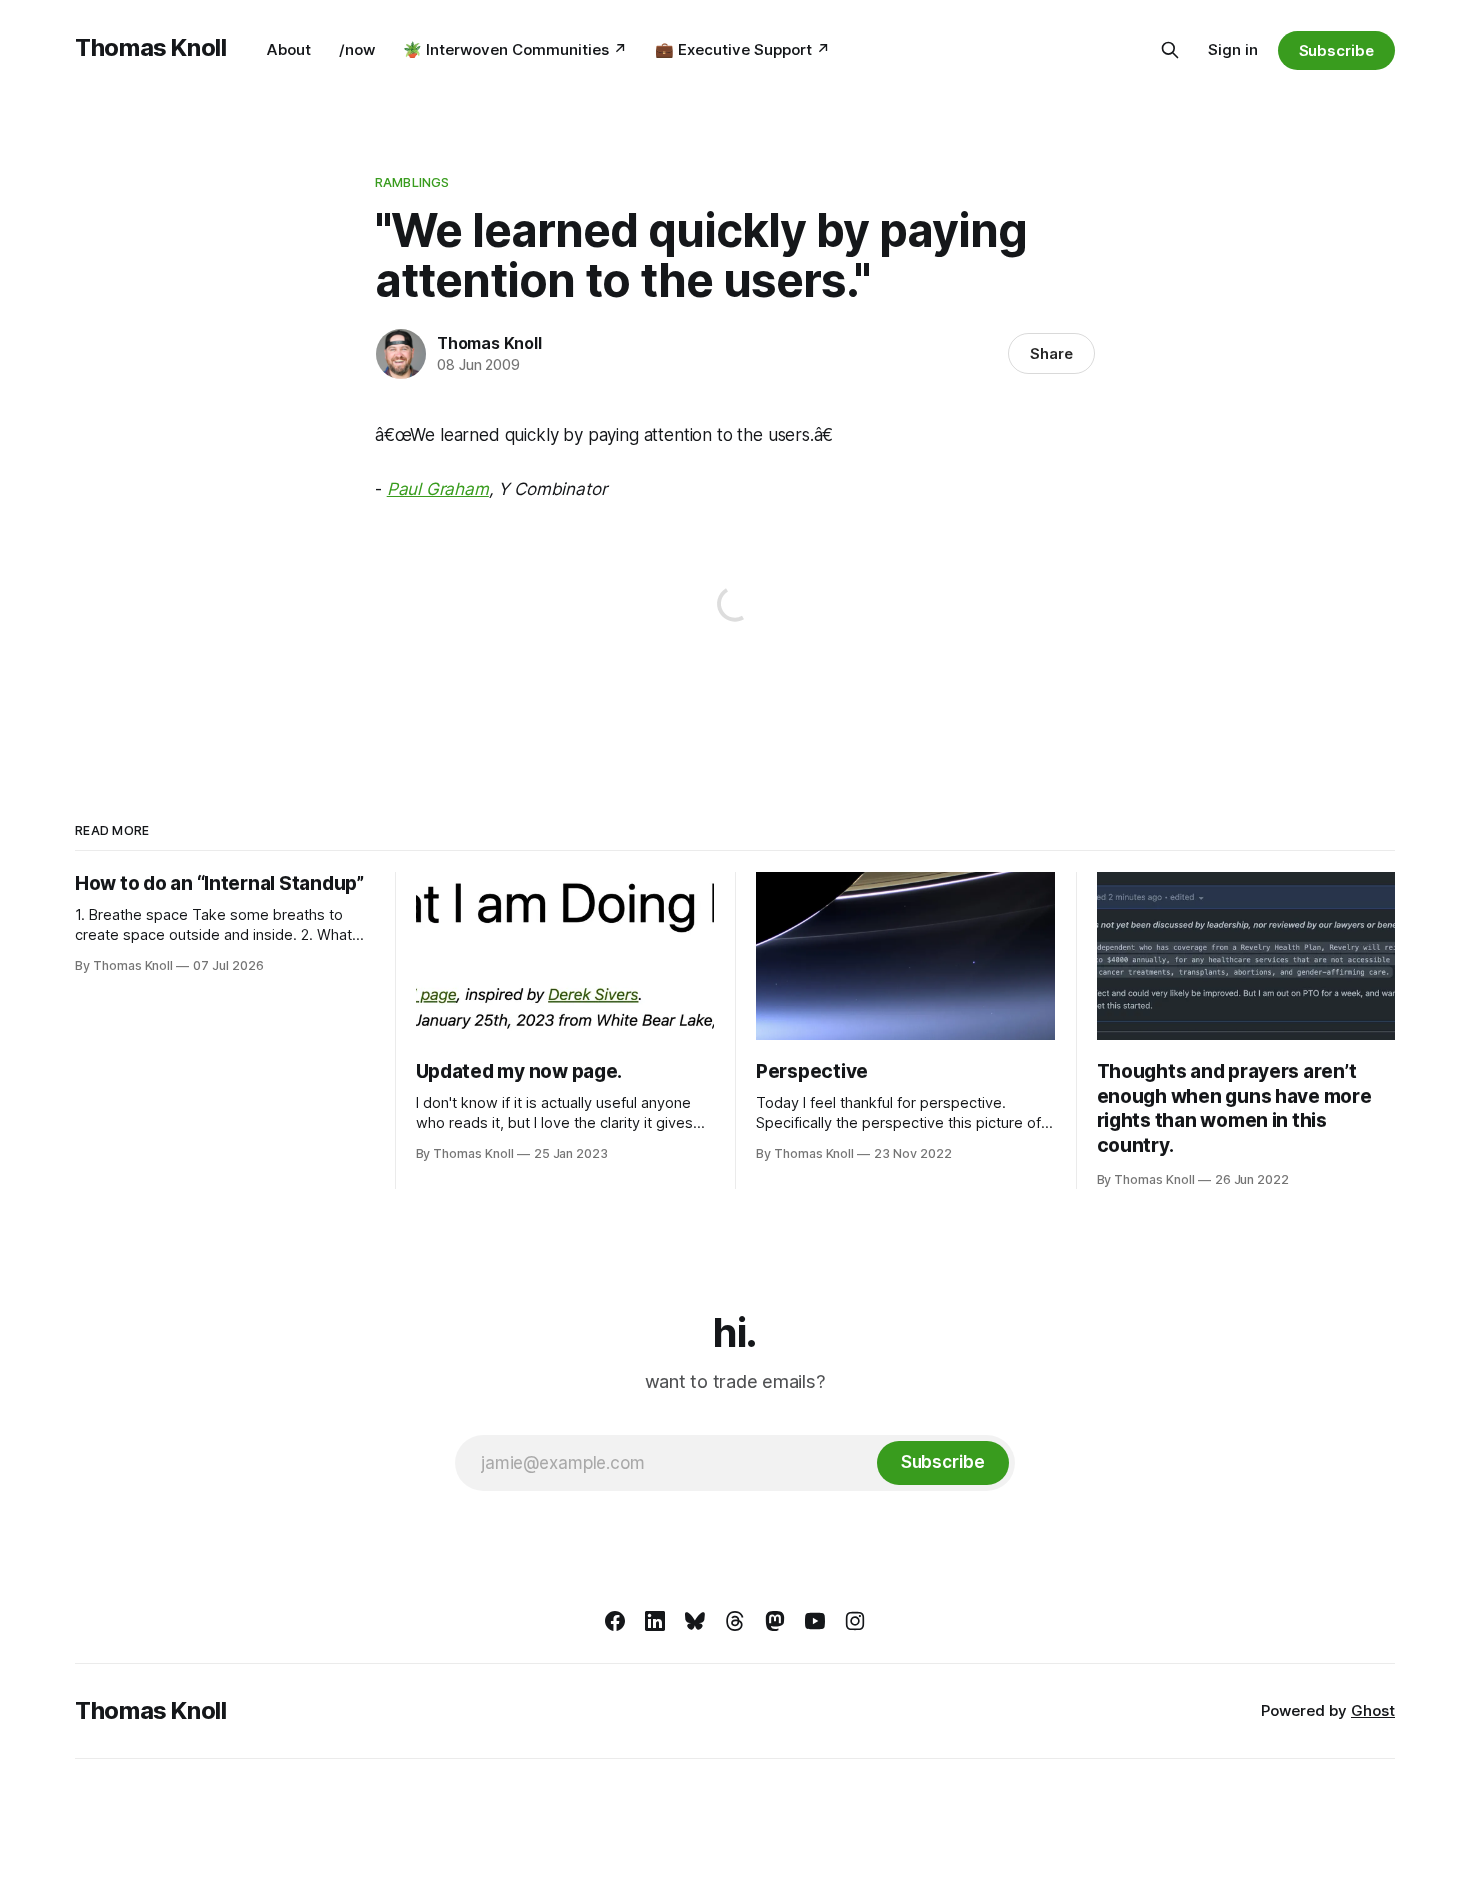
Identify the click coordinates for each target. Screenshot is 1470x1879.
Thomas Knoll (151, 47)
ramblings (412, 182)
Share (1051, 353)
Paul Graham (438, 489)
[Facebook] (615, 1621)
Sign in (1233, 49)
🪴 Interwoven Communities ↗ (515, 49)
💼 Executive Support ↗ (742, 49)
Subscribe (1336, 50)
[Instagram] (855, 1621)
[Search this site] (1170, 50)
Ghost (1373, 1710)
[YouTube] (815, 1621)
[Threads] (735, 1621)
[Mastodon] (775, 1621)
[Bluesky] (695, 1621)
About (289, 49)
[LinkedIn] (655, 1621)
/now (357, 49)
